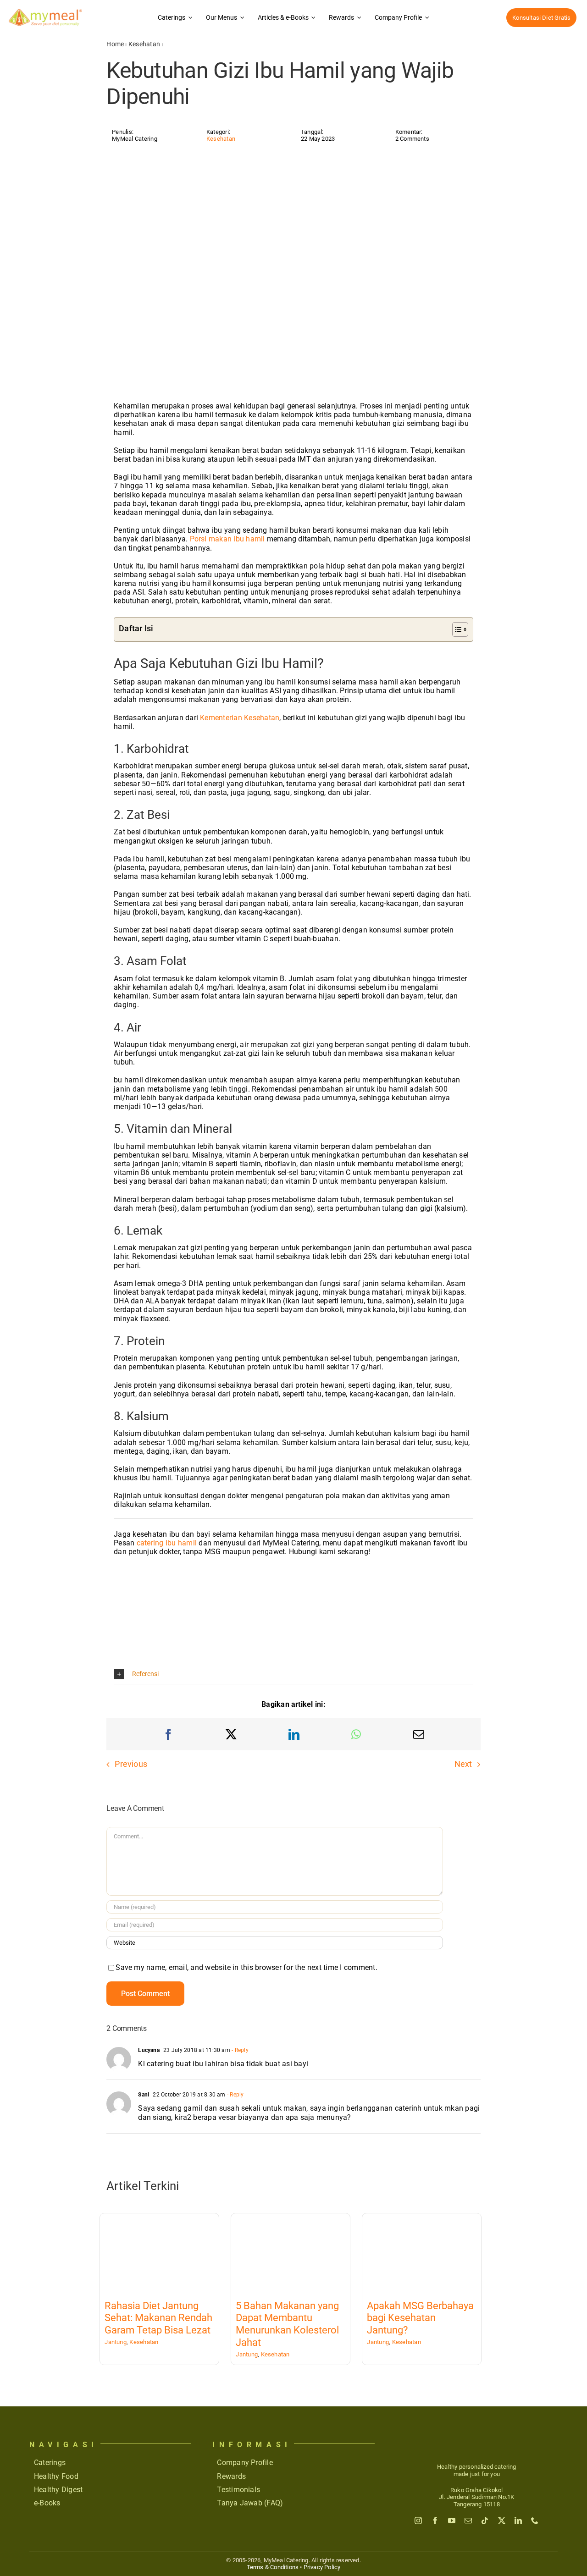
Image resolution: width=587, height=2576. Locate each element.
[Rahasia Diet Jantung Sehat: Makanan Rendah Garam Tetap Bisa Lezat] (159, 2253)
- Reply (239, 2050)
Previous (131, 1764)
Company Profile (245, 2463)
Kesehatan (144, 44)
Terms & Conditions (273, 2567)
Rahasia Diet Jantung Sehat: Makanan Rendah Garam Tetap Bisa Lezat (158, 2318)
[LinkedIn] (294, 1734)
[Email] (419, 1734)
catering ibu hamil (167, 1543)
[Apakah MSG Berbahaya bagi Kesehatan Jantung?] (421, 2253)
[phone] (535, 2521)
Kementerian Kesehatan (240, 718)
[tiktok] (485, 2521)
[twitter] (502, 2521)
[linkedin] (518, 2521)
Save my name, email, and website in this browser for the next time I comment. (246, 1967)
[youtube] (452, 2521)
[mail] (468, 2521)
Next (463, 1764)
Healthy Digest (58, 2490)
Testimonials (238, 2490)
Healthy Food (56, 2476)
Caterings (50, 2463)
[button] (293, 1674)
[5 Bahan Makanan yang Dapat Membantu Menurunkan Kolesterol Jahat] (291, 2253)
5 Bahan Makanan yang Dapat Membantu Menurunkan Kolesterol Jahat (287, 2324)
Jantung (116, 2342)
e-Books (47, 2503)
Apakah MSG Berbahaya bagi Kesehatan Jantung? (420, 2318)
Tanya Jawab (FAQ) (250, 2503)
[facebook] (435, 2521)
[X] (231, 1734)
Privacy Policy (322, 2567)
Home (115, 44)
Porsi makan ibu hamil (227, 539)
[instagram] (418, 2521)
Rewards (231, 2476)
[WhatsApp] (356, 1734)
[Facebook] (168, 1734)
